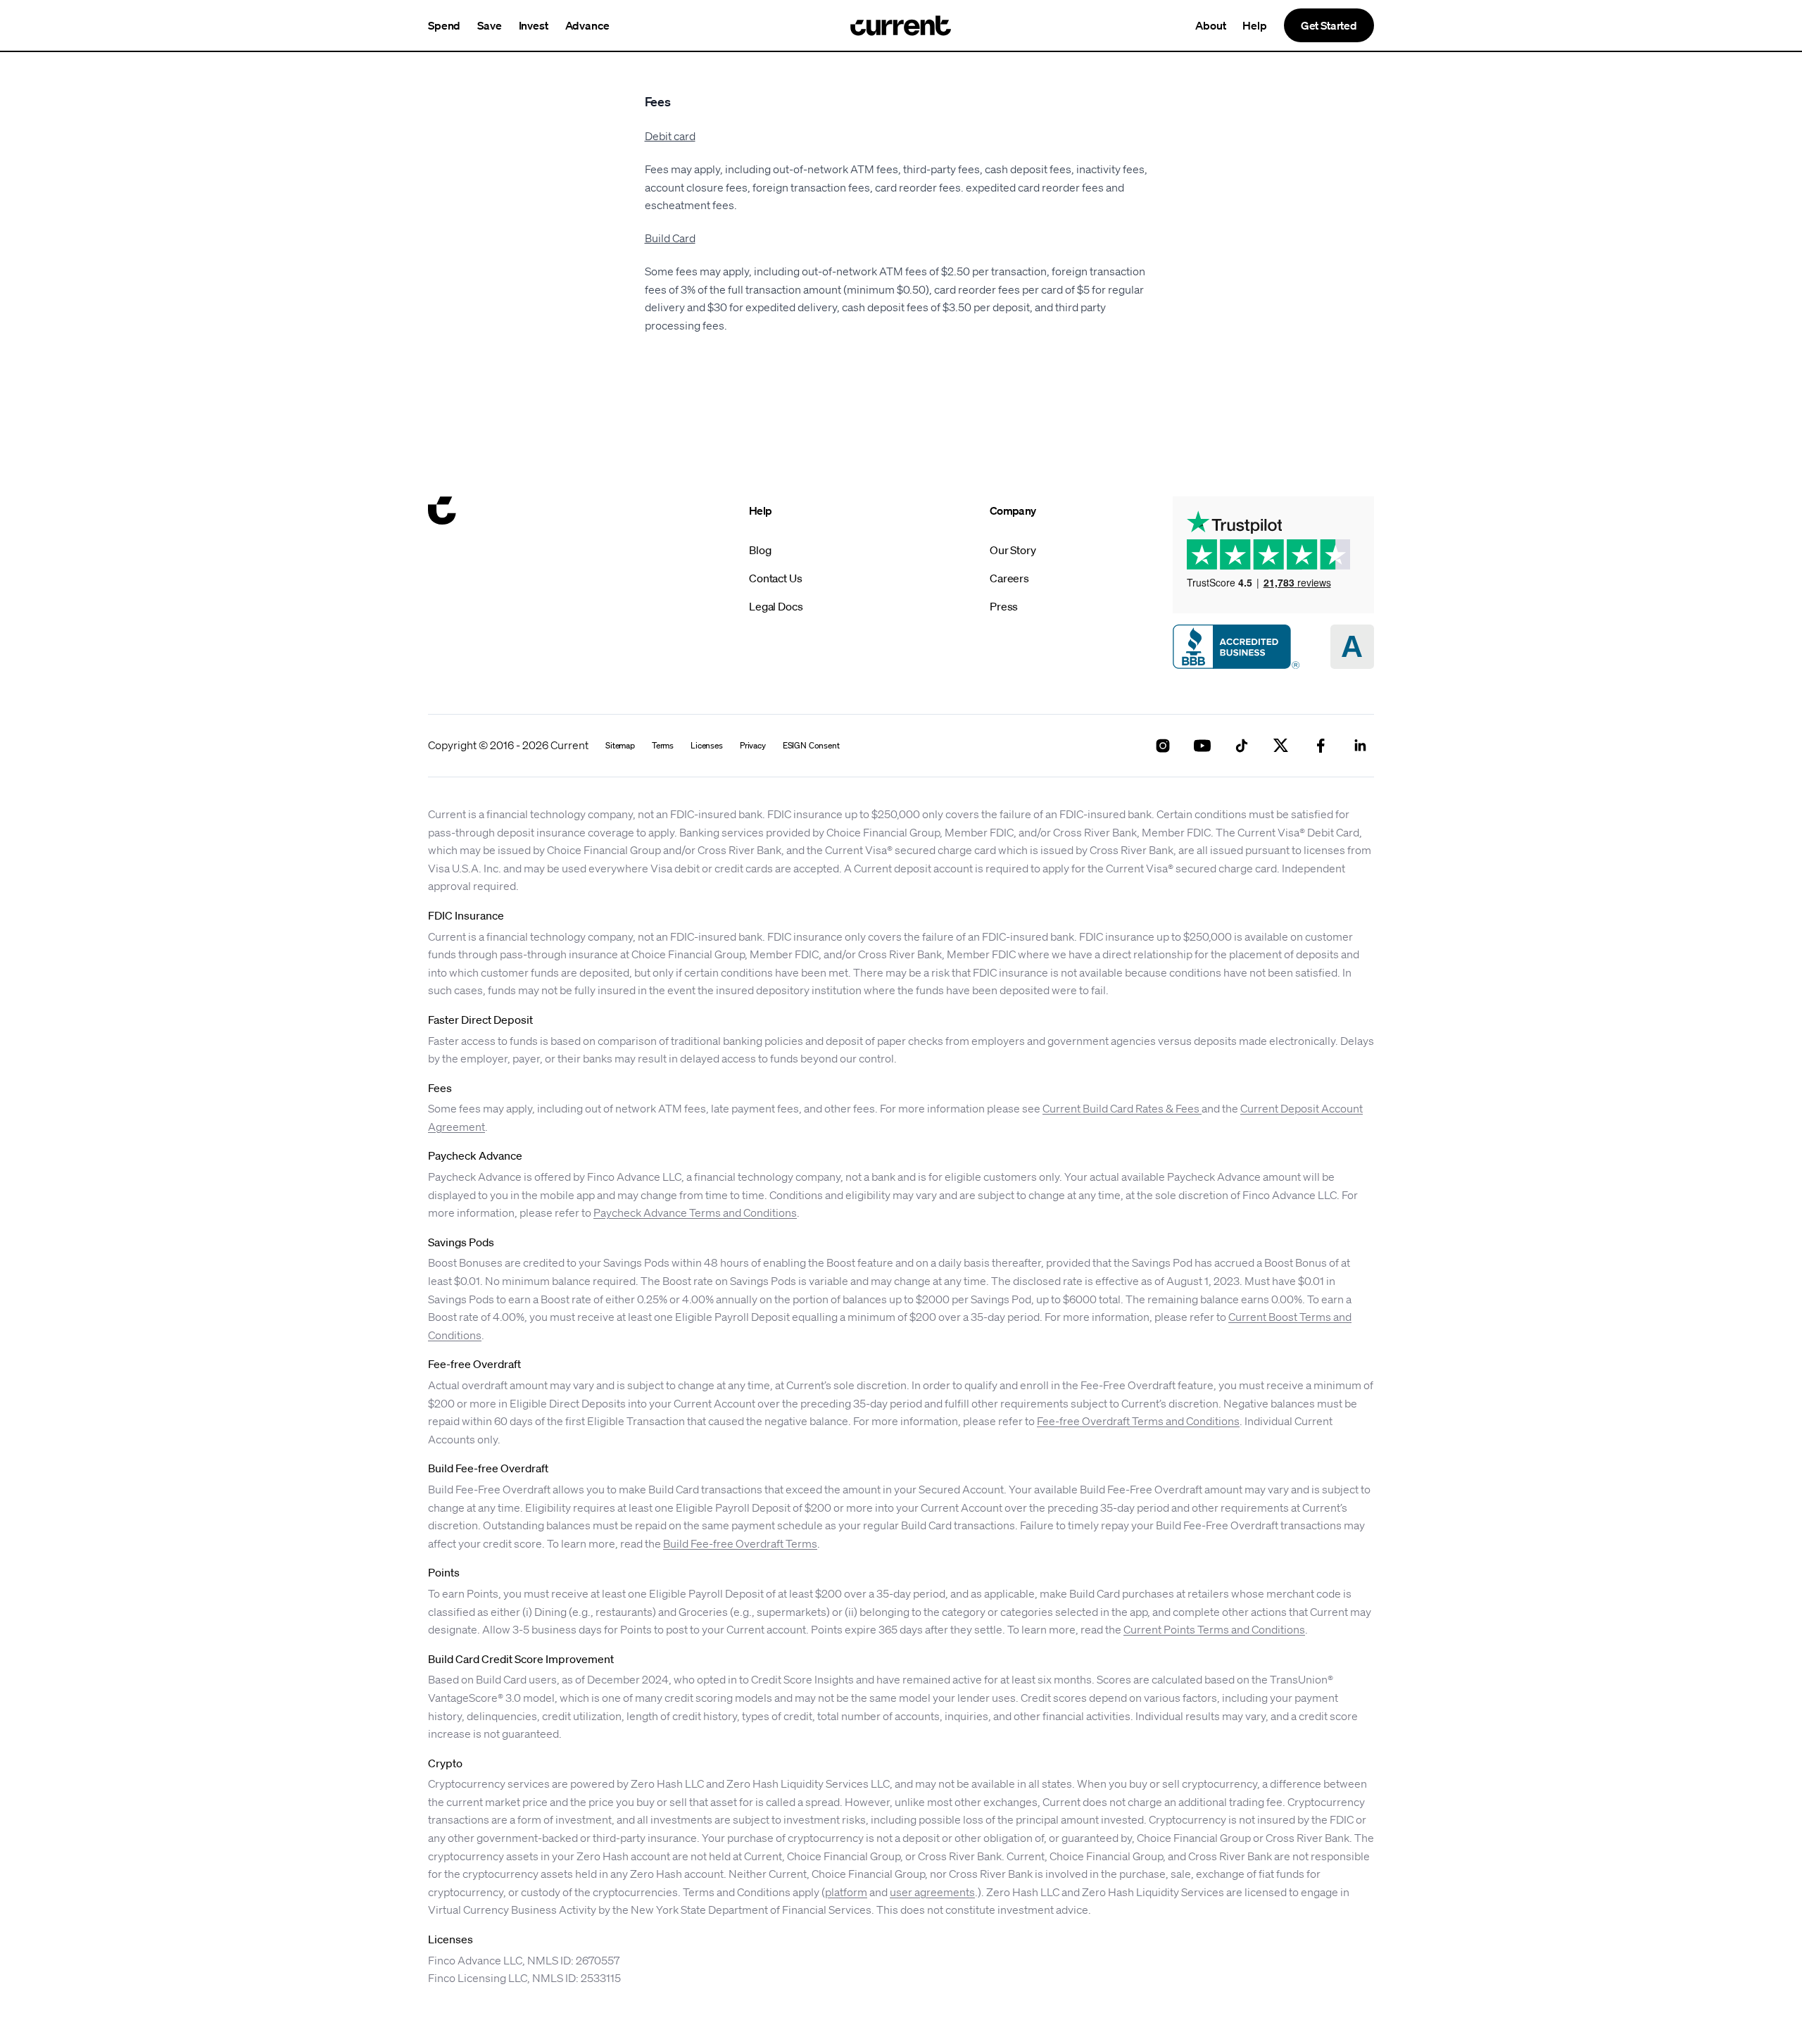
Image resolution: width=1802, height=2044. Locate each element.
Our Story (1013, 550)
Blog (760, 550)
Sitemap (620, 746)
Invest (534, 25)
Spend (444, 25)
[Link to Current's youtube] (1202, 746)
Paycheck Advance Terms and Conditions (695, 1212)
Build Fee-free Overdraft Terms (740, 1543)
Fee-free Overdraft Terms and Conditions (1138, 1421)
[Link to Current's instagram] (1163, 746)
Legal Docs (776, 606)
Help (1254, 25)
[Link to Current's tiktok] (1242, 746)
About (1210, 25)
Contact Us (775, 578)
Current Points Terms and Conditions (1214, 1629)
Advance (587, 25)
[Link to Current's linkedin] (1360, 746)
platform (846, 1892)
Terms (663, 746)
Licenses (707, 746)
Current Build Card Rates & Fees (1122, 1108)
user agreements (932, 1892)
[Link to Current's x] (1281, 746)
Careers (1009, 578)
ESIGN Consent (811, 746)
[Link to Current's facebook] (1321, 746)
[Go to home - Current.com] (901, 25)
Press (1004, 606)
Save (489, 25)
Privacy (753, 746)
